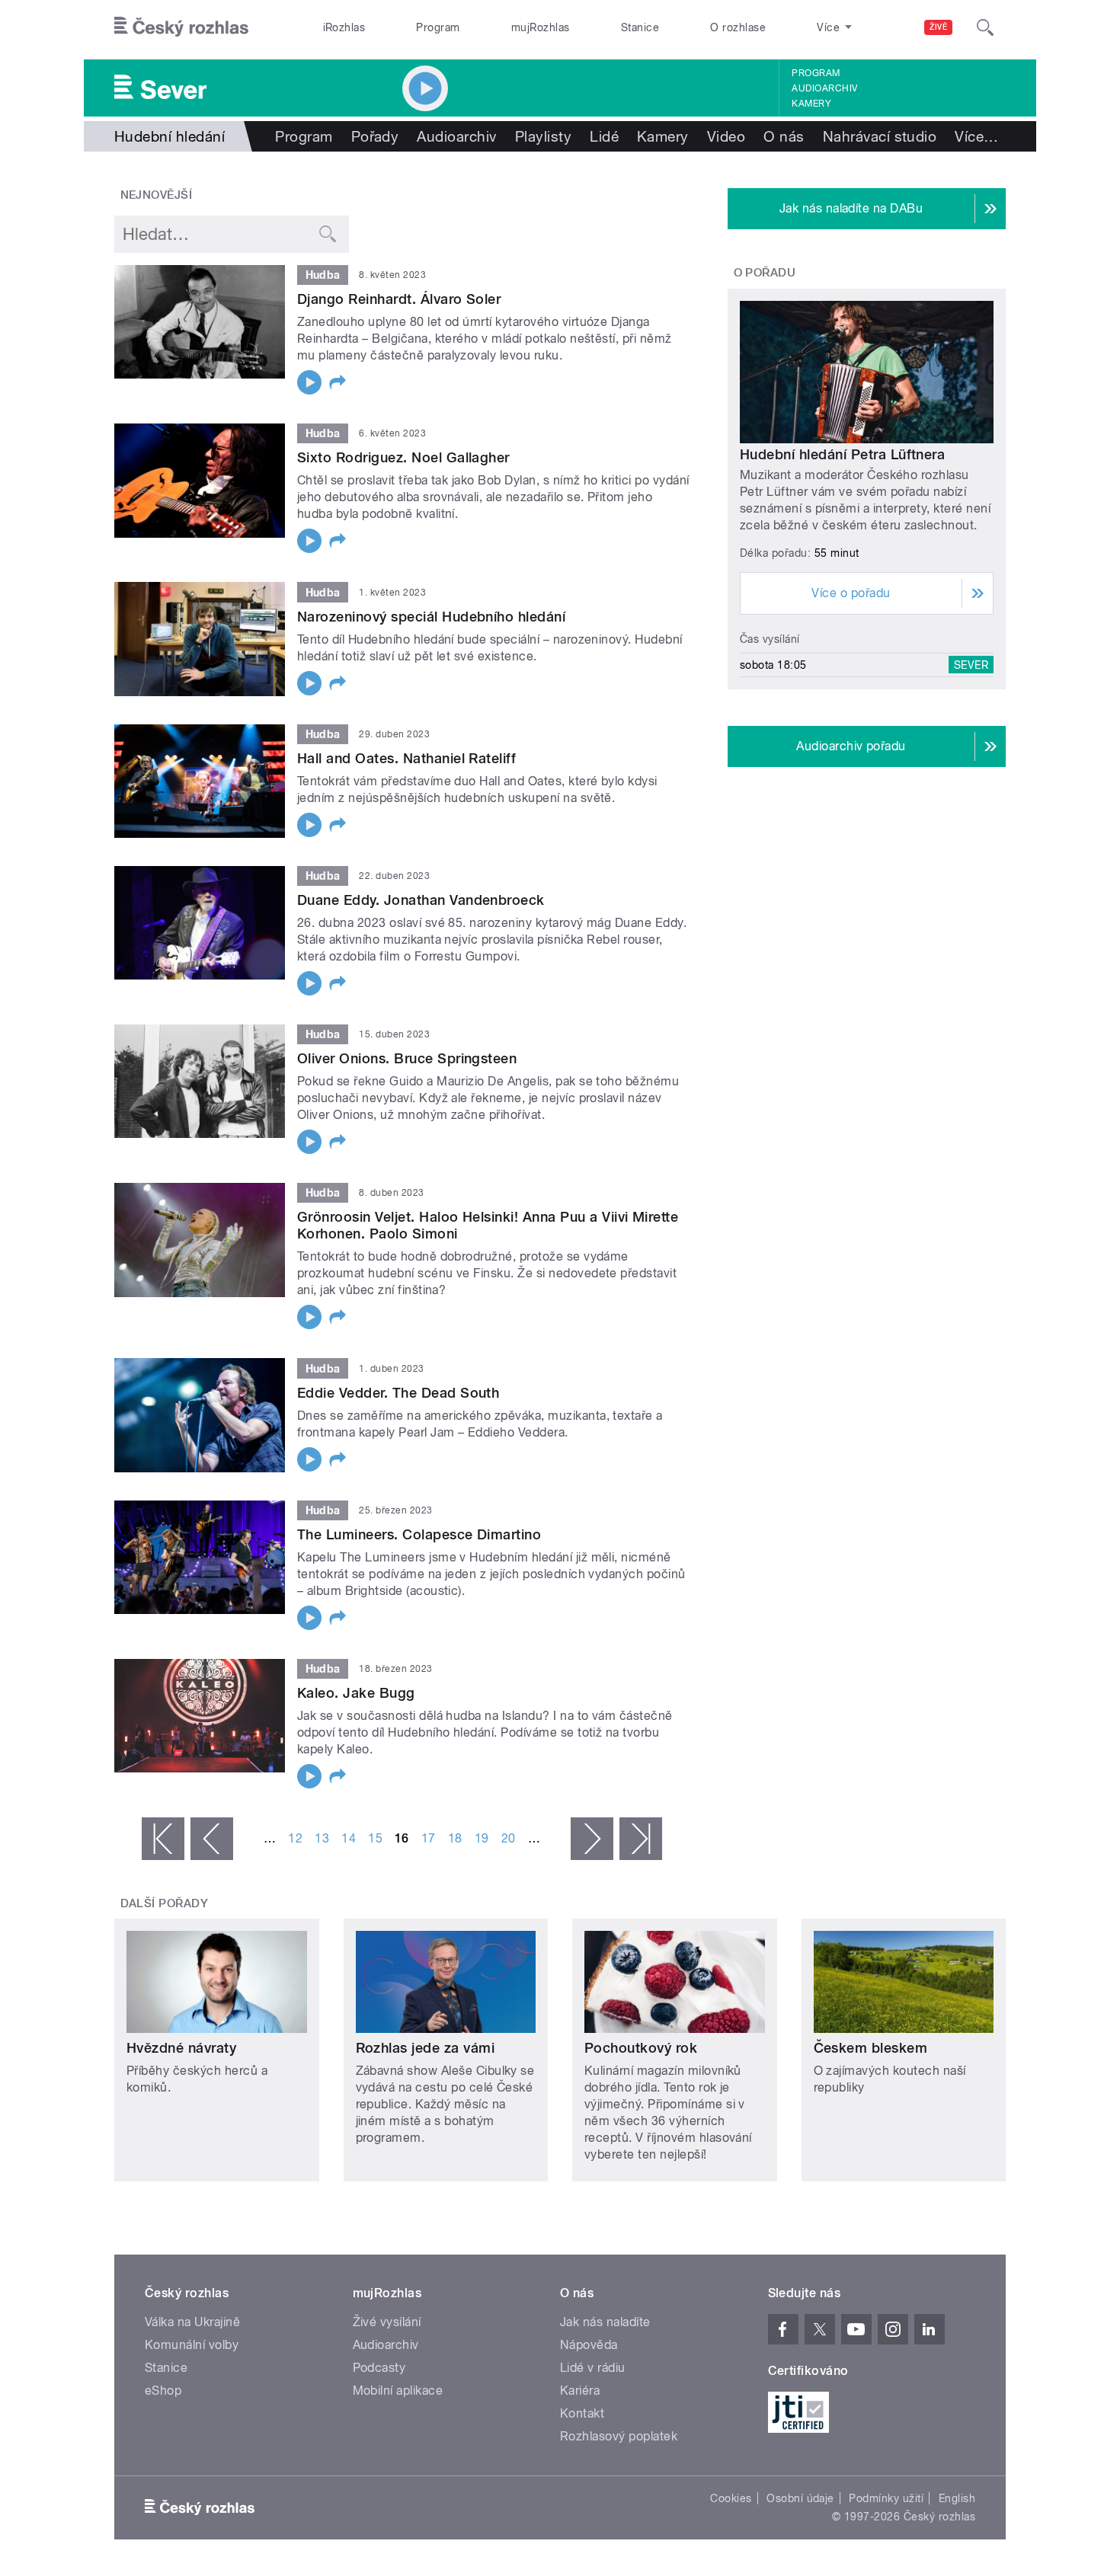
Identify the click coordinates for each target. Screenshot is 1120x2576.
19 (482, 1838)
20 (509, 1838)
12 (295, 1838)
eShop (163, 2391)
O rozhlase (738, 27)
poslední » (641, 1839)
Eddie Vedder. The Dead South (398, 1393)
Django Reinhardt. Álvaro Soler (399, 299)
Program (438, 27)
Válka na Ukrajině (192, 2322)
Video (726, 136)
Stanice (640, 27)
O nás (784, 136)
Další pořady (165, 1903)
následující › (592, 1839)
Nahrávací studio (880, 136)
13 (322, 1838)
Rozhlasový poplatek (619, 2436)
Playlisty (543, 136)
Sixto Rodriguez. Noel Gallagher (403, 457)
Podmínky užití (886, 2498)
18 (455, 1838)
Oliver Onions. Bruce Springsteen (407, 1058)
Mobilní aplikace (398, 2391)
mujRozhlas (541, 27)
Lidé (604, 136)
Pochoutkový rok (641, 2048)
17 (429, 1838)
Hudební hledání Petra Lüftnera (842, 454)
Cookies (731, 2498)
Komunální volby (192, 2345)
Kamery (811, 104)
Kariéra (580, 2391)
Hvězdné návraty (181, 2048)
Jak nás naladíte (605, 2322)
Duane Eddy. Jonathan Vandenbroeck (421, 900)
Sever (971, 665)
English (957, 2498)
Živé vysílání (387, 2322)
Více (976, 136)
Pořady (375, 136)
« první (163, 1839)
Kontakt (582, 2413)
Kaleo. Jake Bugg (356, 1693)
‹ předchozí (212, 1839)
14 (349, 1838)
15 (375, 1838)
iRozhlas (344, 27)
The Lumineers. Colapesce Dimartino (419, 1534)
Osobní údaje (800, 2498)
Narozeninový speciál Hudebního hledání (431, 617)
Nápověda (589, 2345)
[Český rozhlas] (181, 27)
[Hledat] (985, 27)
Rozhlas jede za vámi (426, 2048)
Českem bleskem (871, 2048)
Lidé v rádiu (593, 2368)
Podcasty (379, 2368)
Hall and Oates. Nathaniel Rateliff (406, 758)
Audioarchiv (824, 88)
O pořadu (765, 273)
